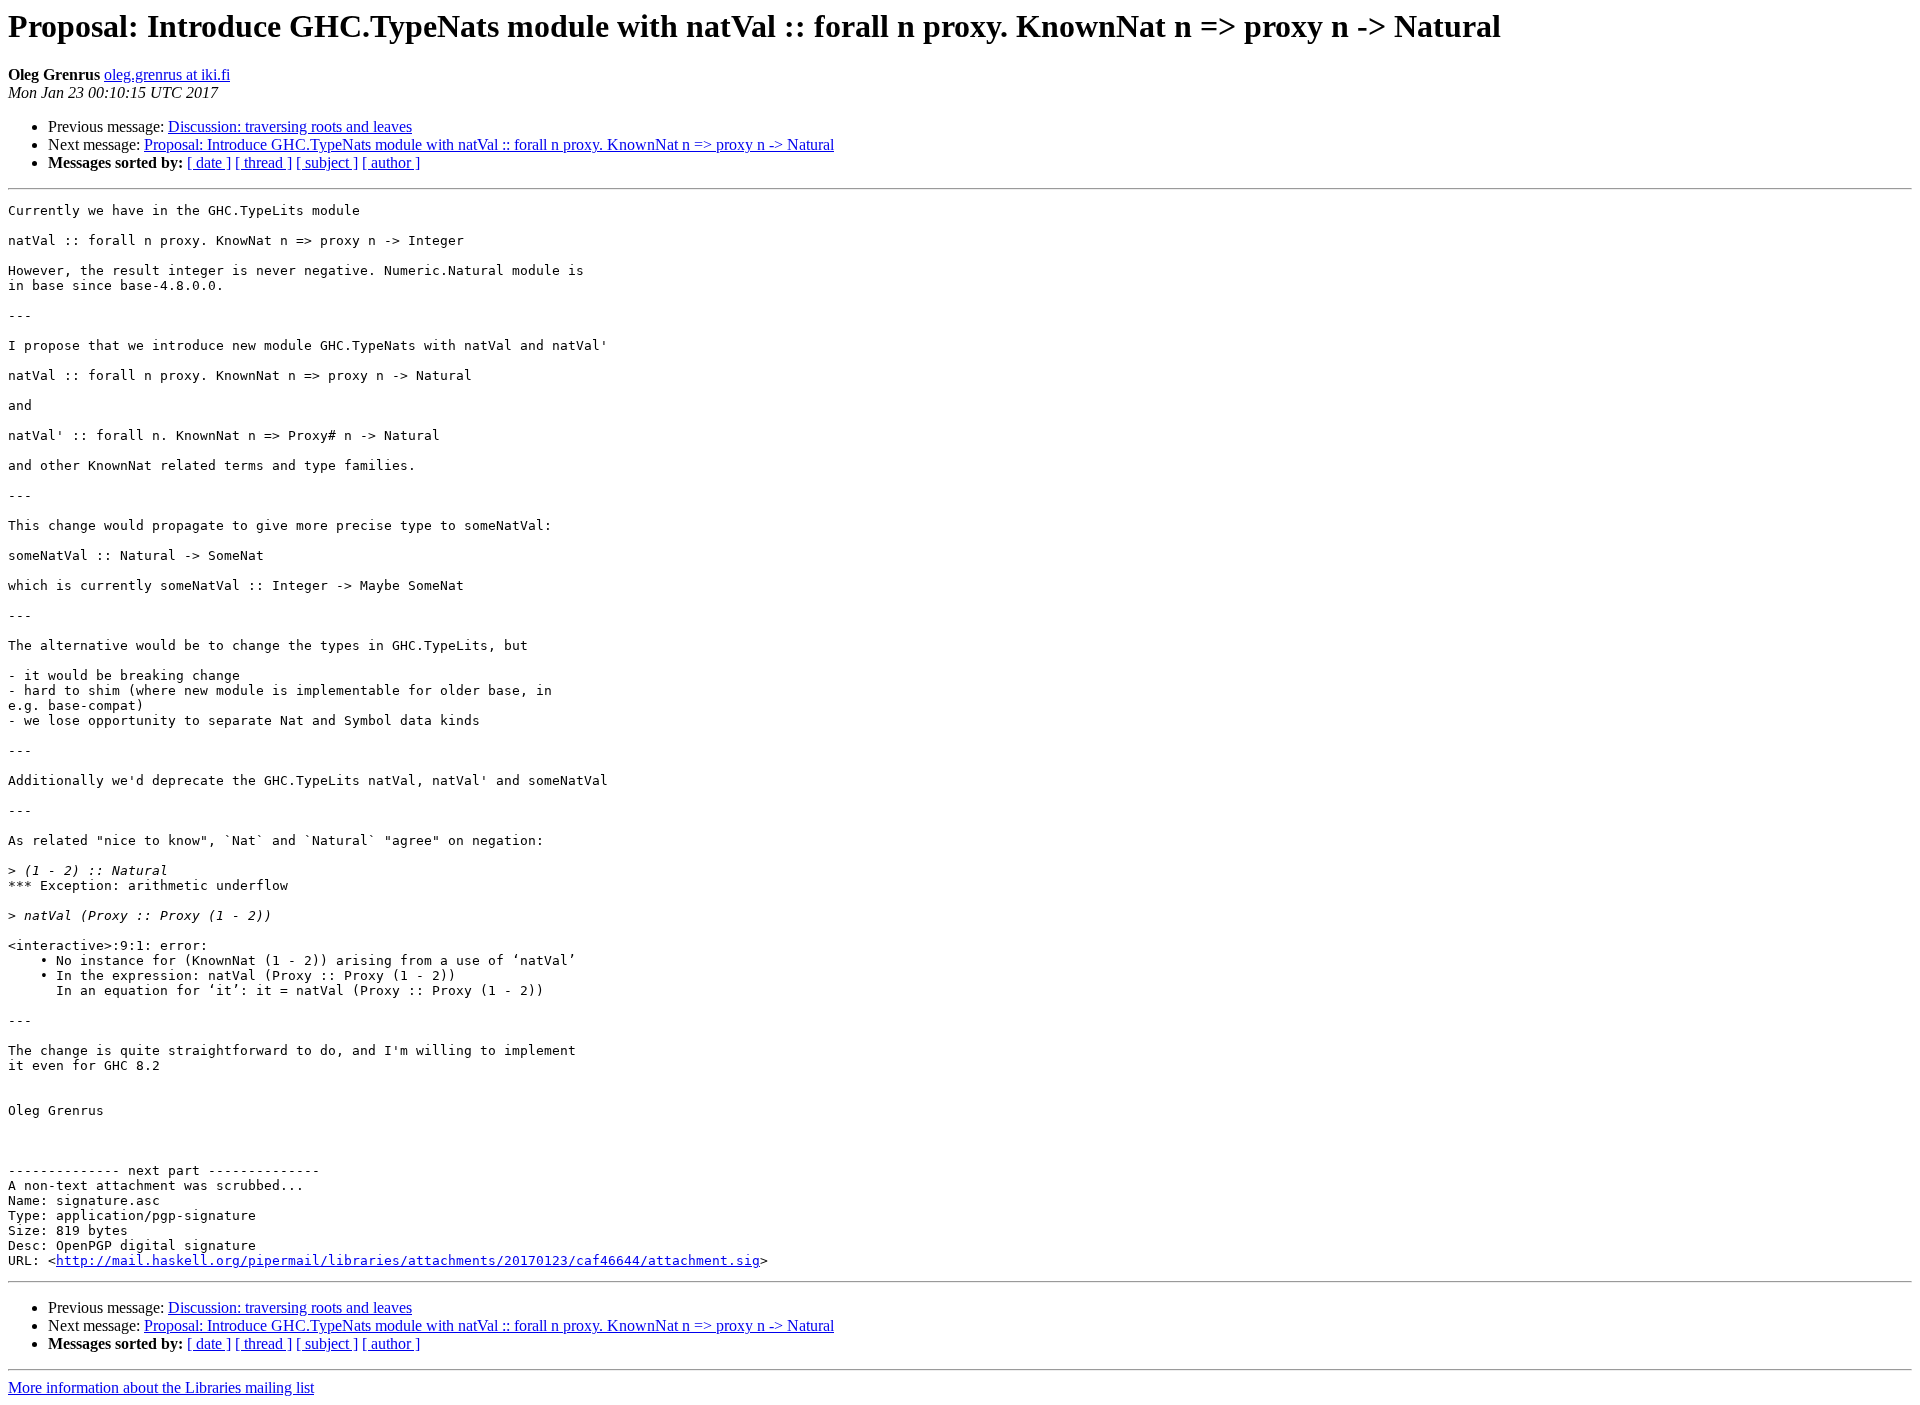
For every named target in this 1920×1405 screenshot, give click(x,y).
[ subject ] (327, 162)
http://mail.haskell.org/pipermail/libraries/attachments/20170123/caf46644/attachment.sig (408, 1260)
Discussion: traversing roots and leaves (290, 126)
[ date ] (209, 162)
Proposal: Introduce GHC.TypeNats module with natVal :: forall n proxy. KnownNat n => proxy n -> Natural (489, 144)
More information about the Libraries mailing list (161, 1387)
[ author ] (391, 162)
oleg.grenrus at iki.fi (167, 74)
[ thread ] (263, 162)
